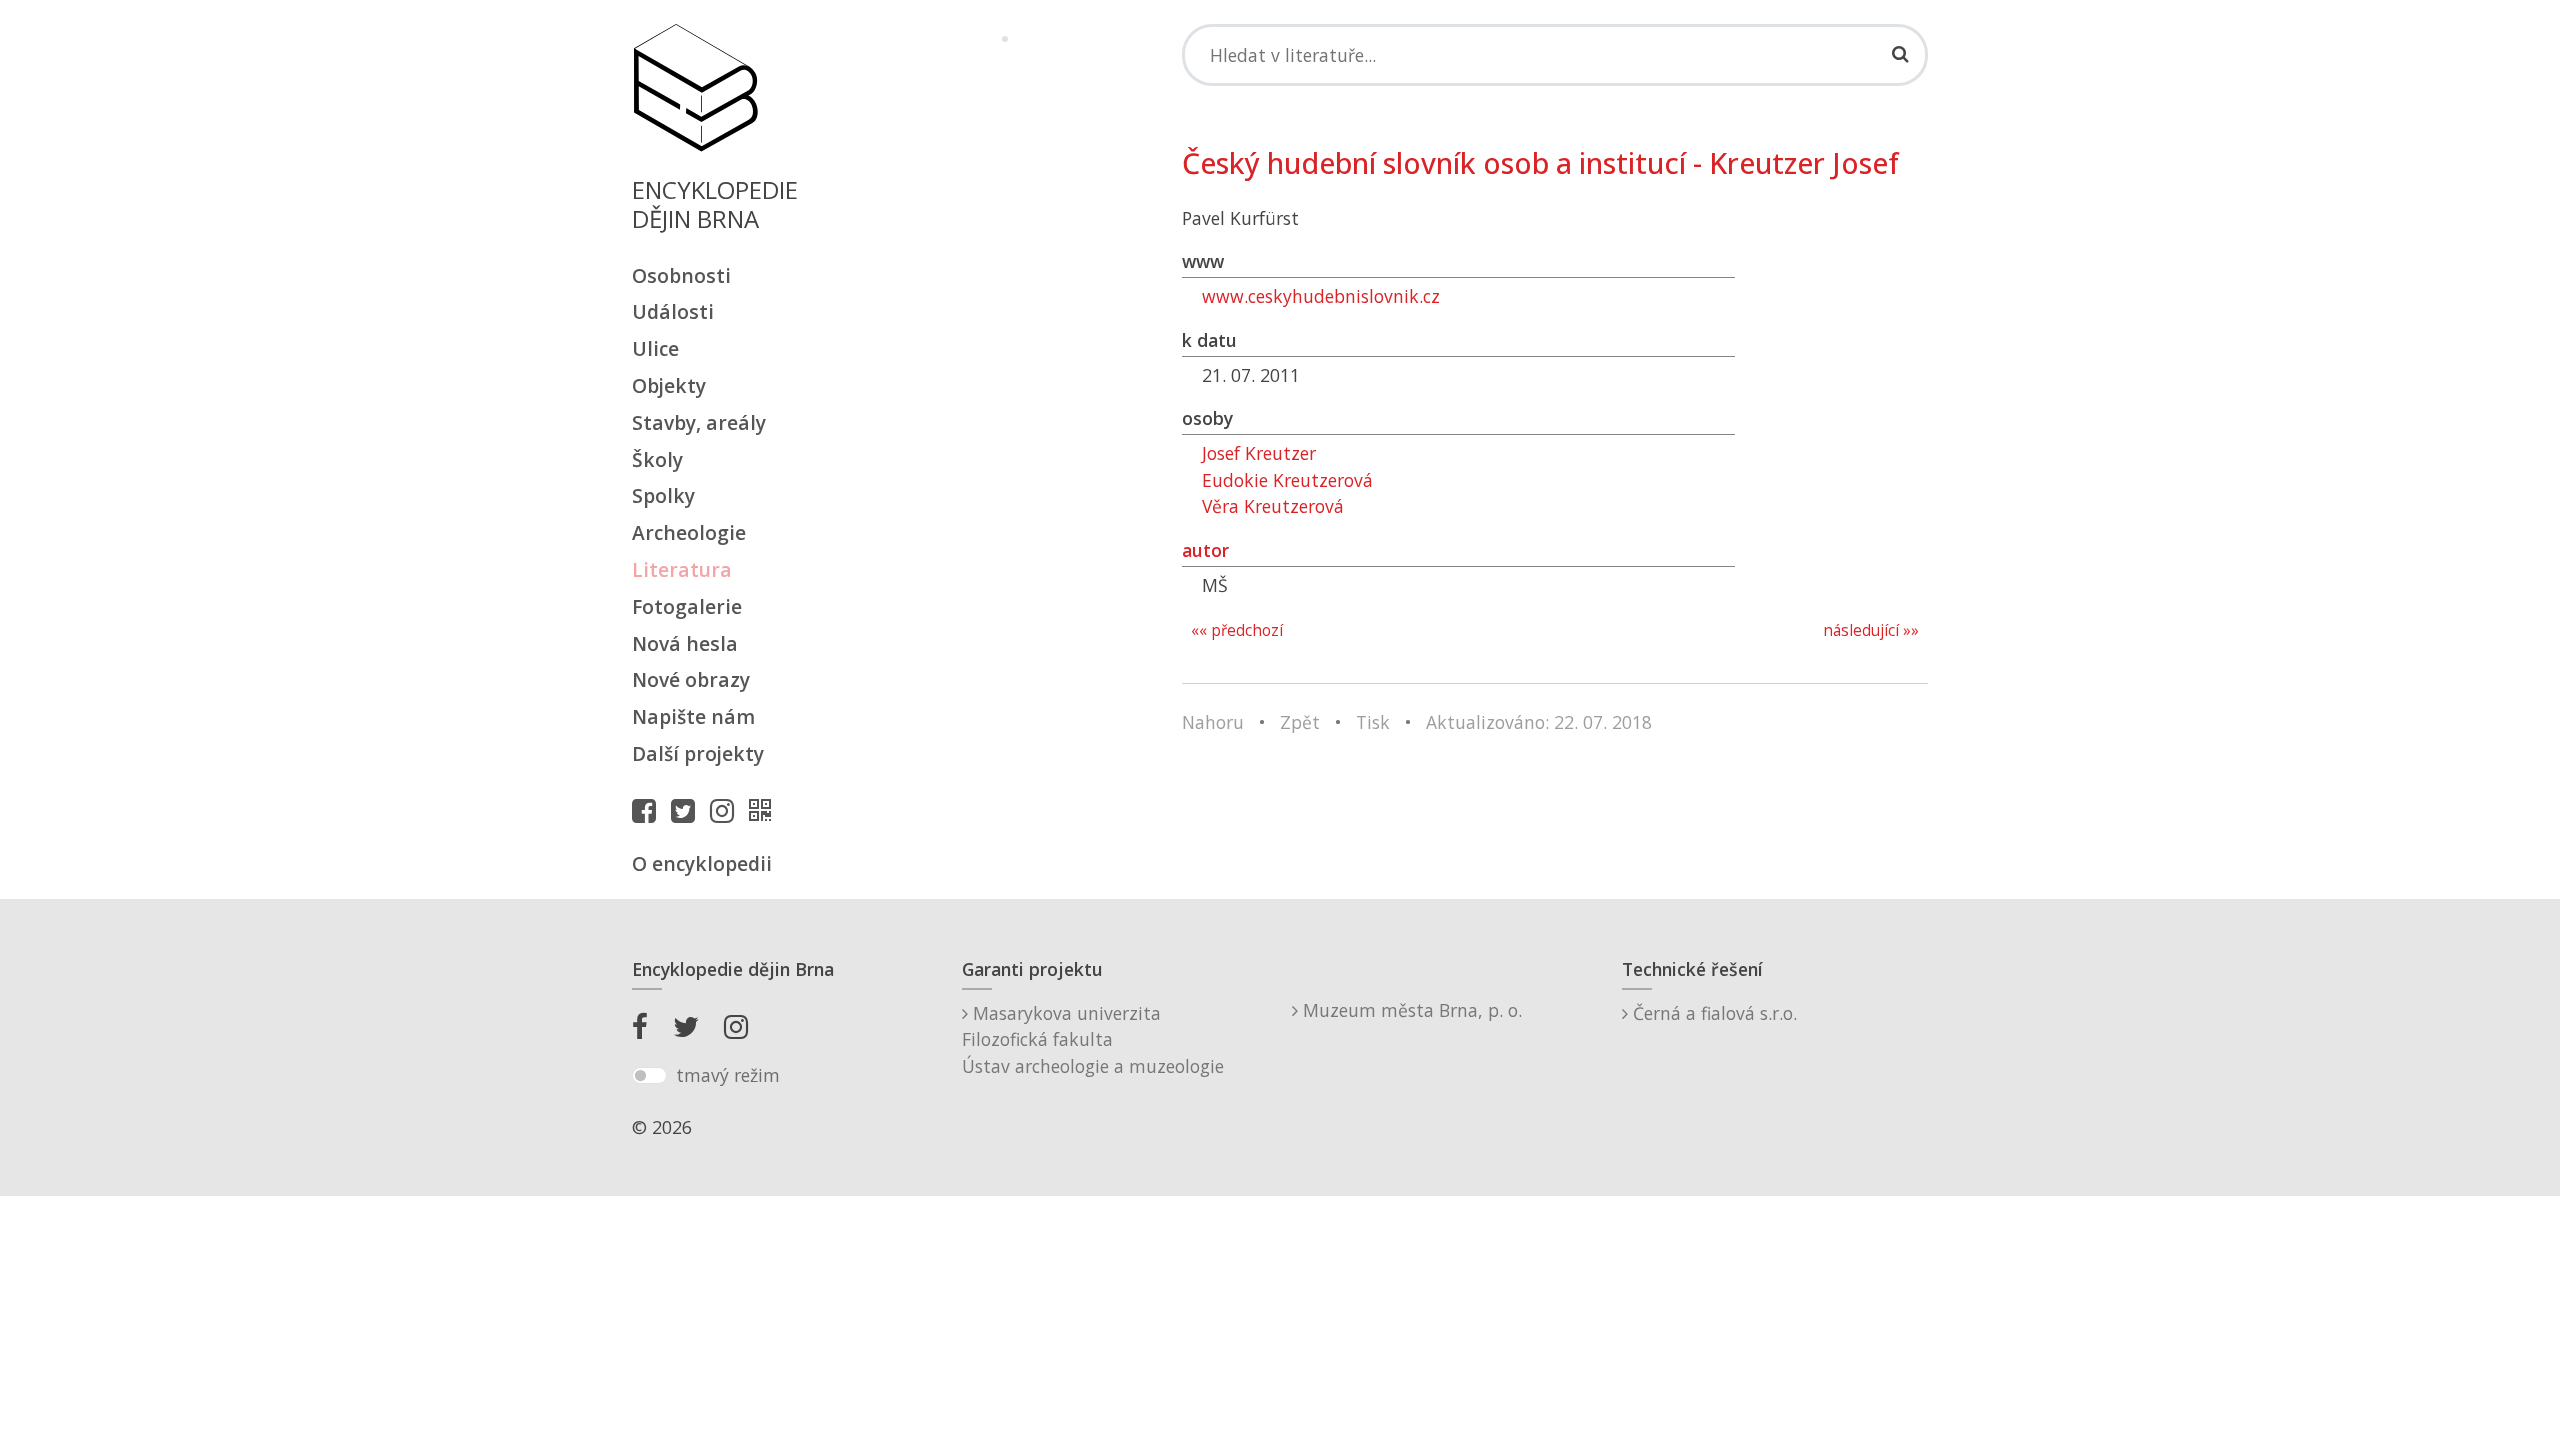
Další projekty (698, 753)
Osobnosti (681, 275)
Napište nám (693, 716)
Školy (657, 459)
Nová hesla (685, 643)
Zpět (1300, 722)
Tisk (1373, 722)
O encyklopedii (702, 863)
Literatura (682, 569)
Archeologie (689, 532)
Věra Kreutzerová (1273, 506)
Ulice (655, 348)
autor (1205, 550)
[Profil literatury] (765, 810)
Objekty (669, 385)
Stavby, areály (699, 422)
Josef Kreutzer (1259, 453)
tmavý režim (728, 1075)
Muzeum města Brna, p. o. (1410, 1010)
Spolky (663, 495)
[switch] (649, 1076)
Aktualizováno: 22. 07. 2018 (1539, 722)
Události (673, 311)
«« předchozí (1237, 630)
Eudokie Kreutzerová (1287, 480)
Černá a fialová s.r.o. (1712, 1013)
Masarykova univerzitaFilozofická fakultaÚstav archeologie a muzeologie (1093, 1039)
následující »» (1871, 630)
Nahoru (1213, 722)
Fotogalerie (687, 606)
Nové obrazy (691, 679)
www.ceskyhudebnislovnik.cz (1321, 296)
